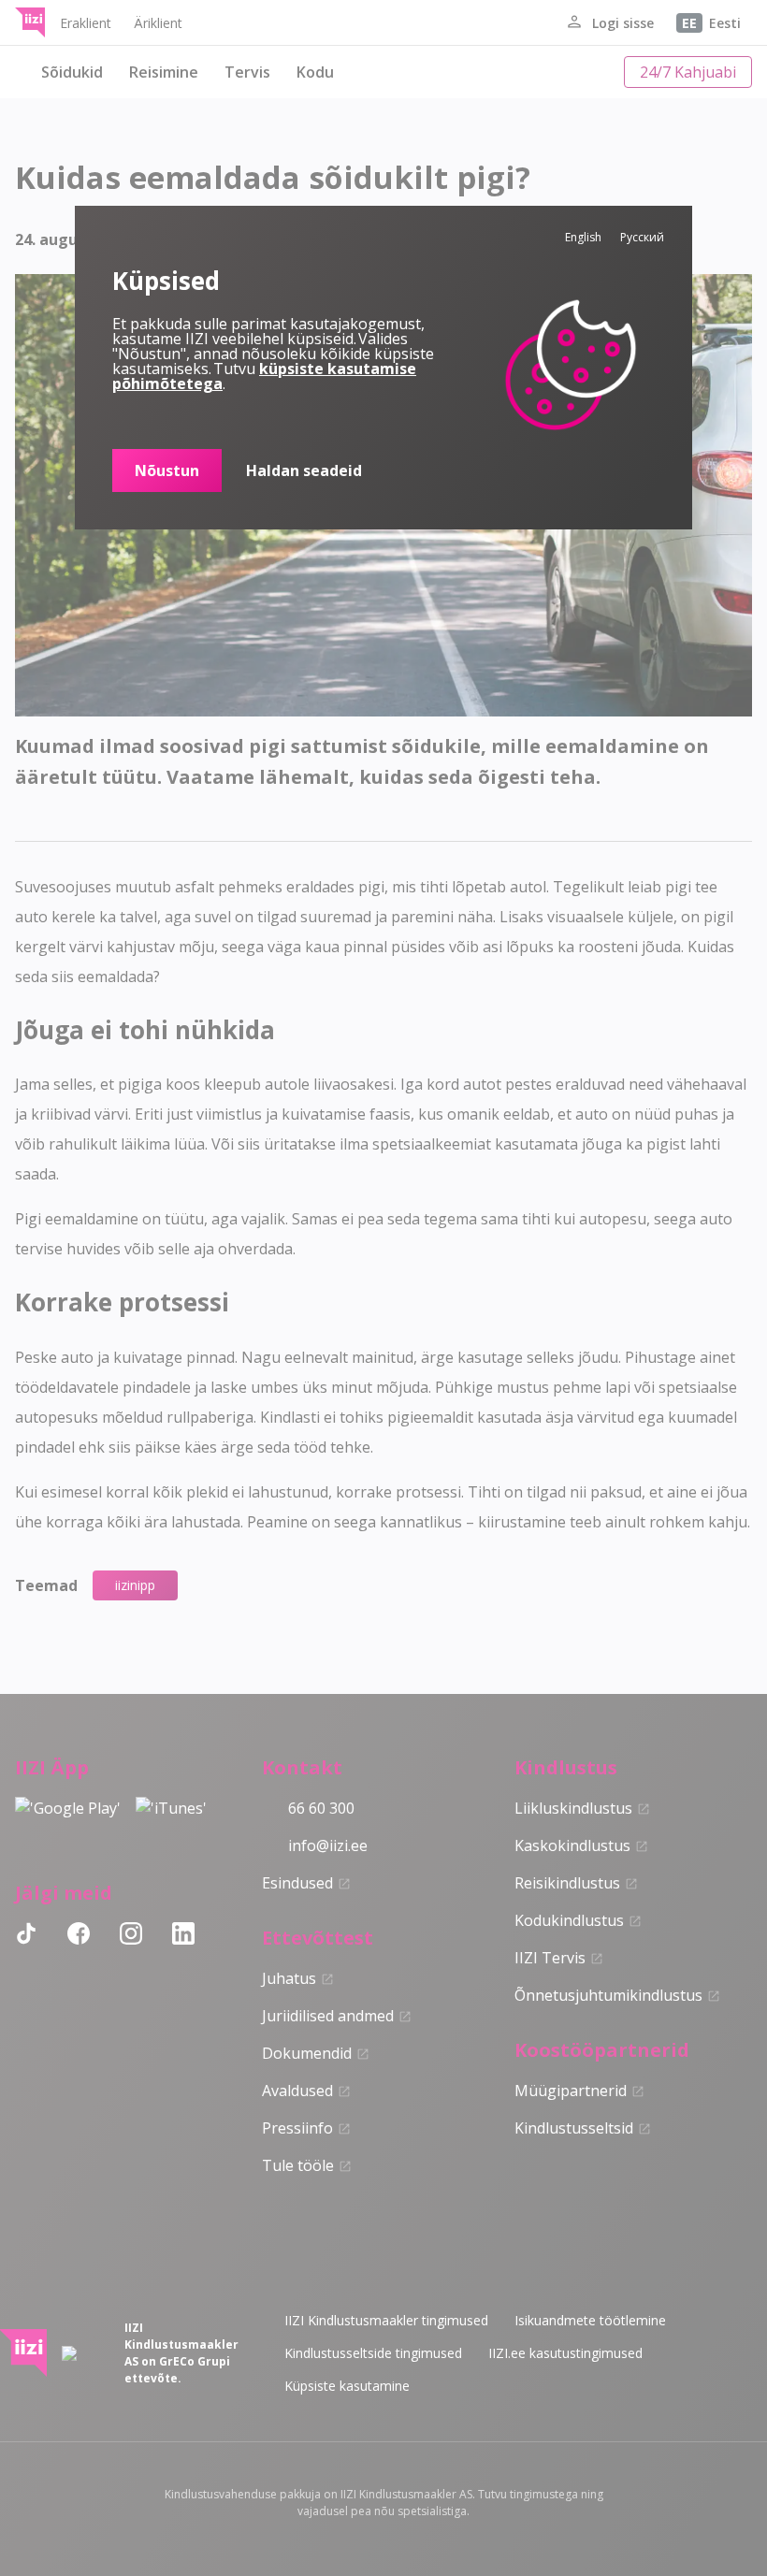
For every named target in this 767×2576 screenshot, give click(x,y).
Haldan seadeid (304, 470)
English (583, 237)
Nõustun (167, 470)
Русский (642, 237)
